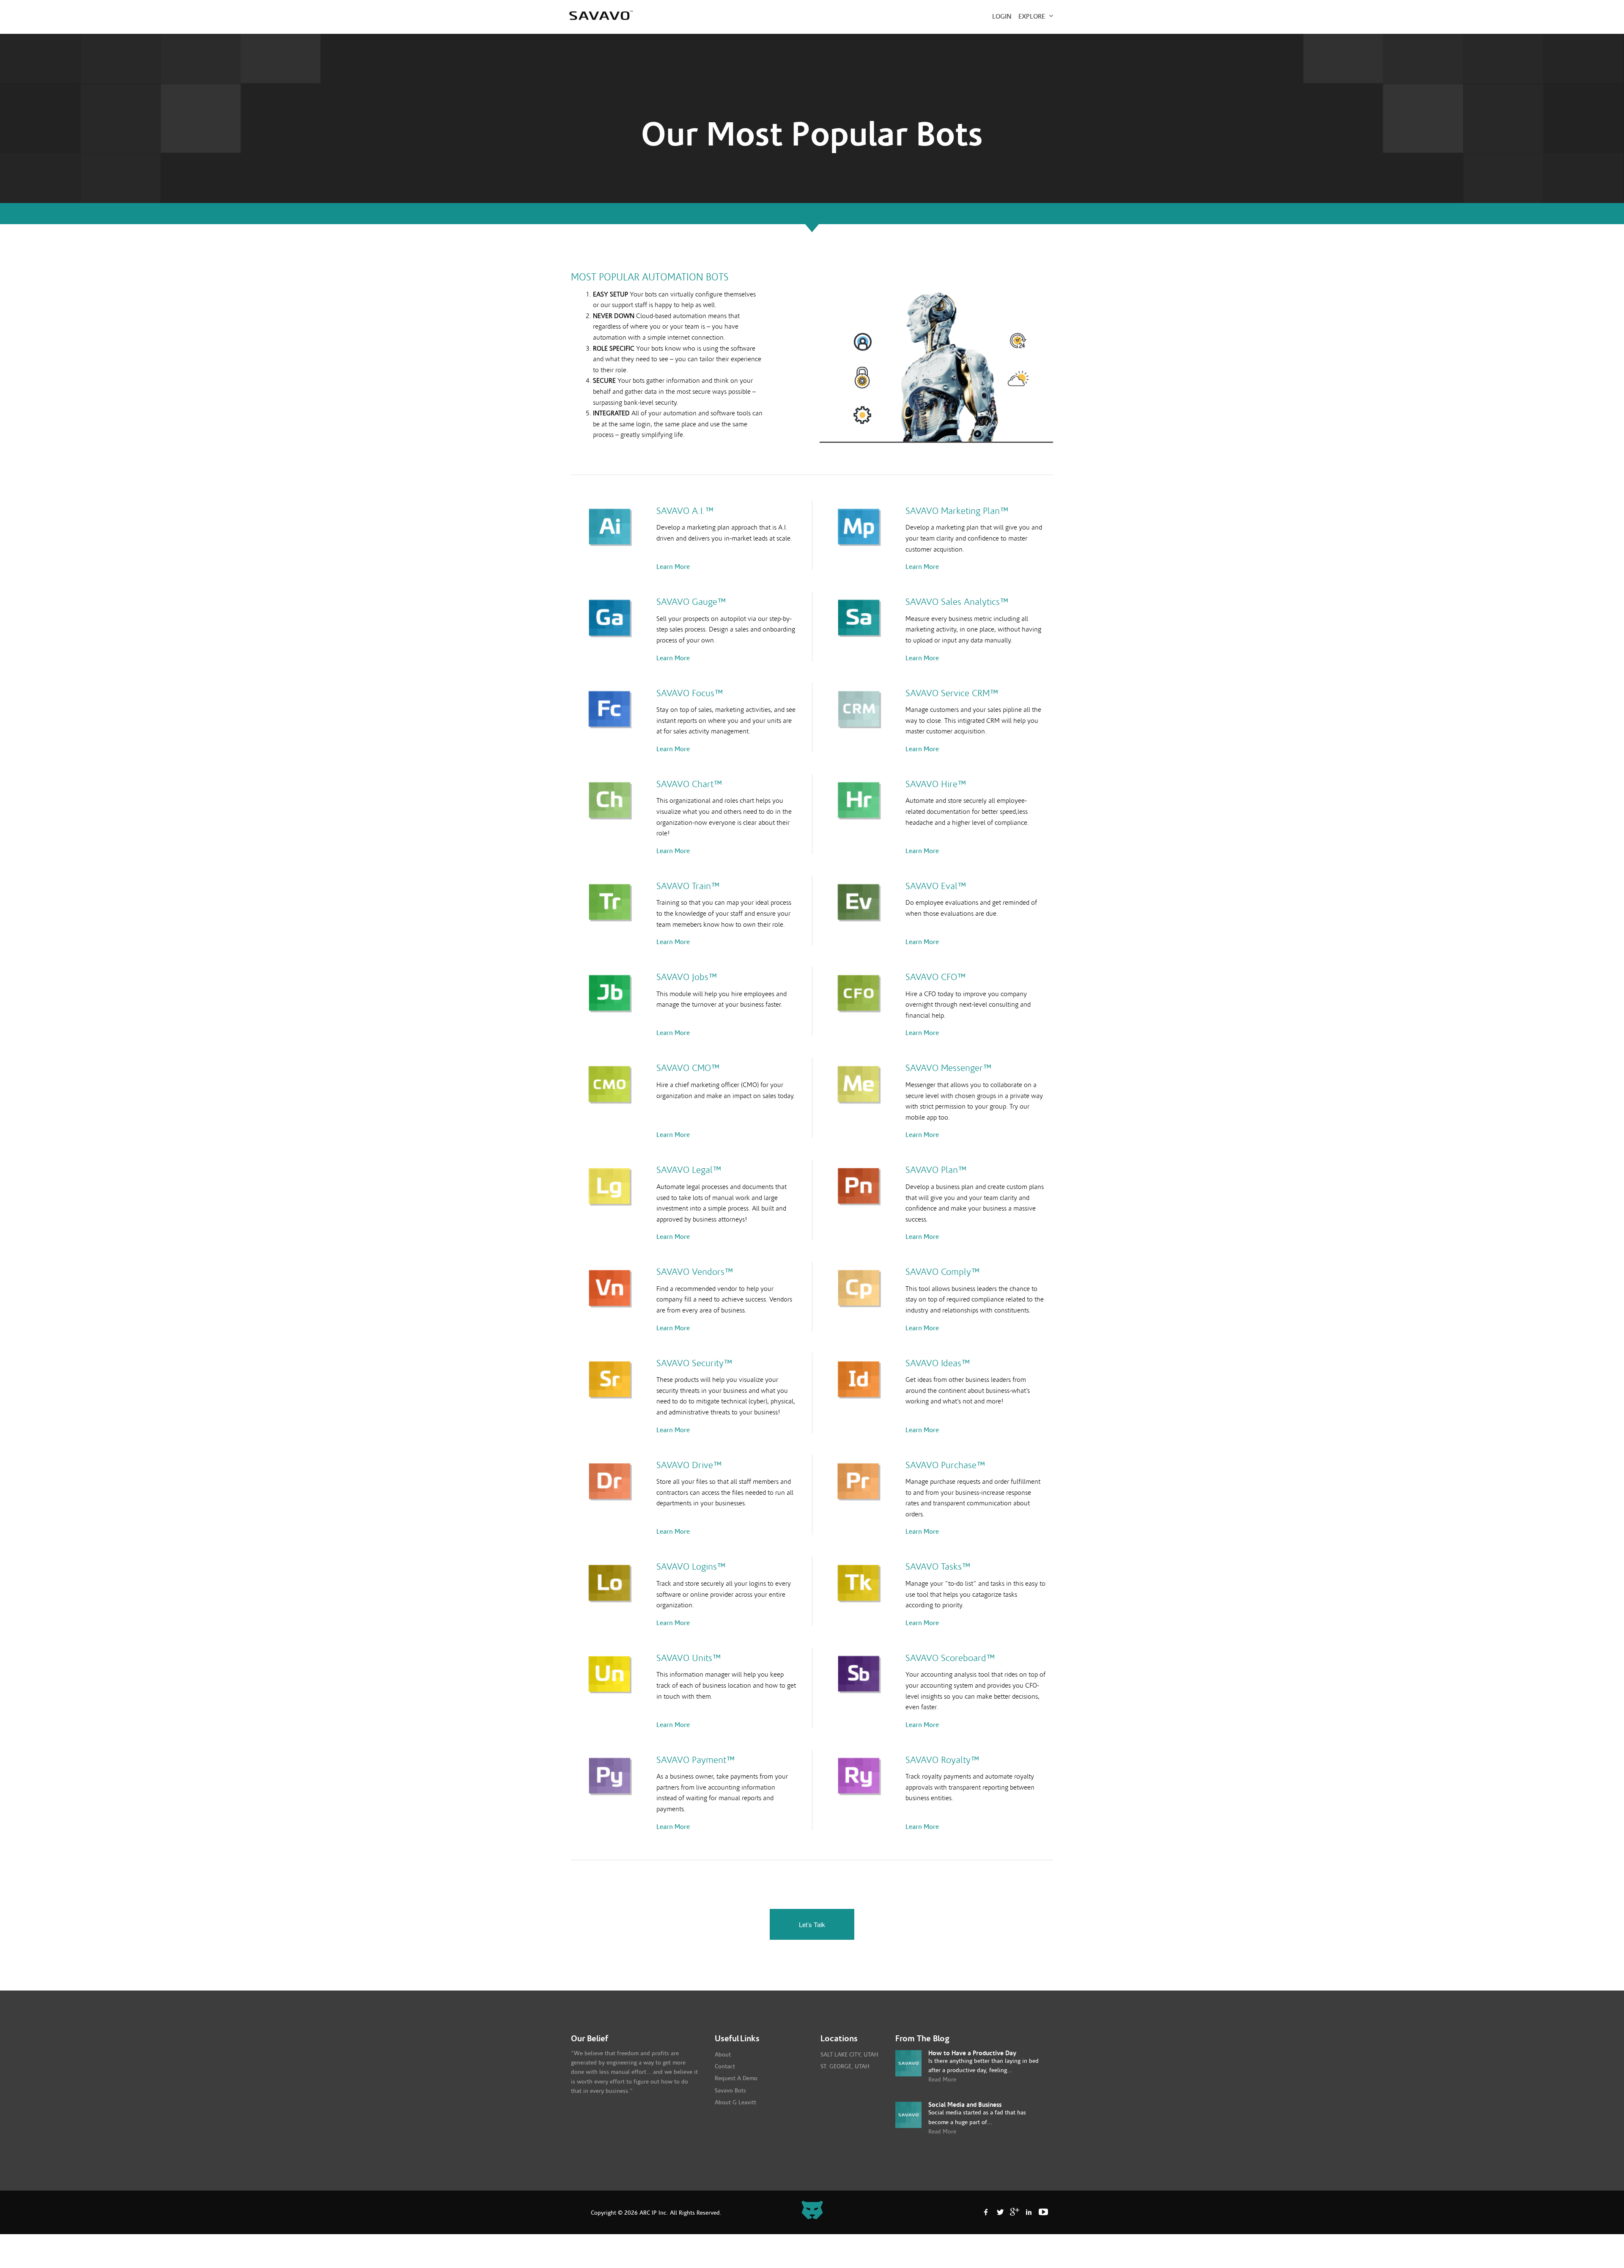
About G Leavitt (735, 2103)
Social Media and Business (965, 2105)
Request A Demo (736, 2079)
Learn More (673, 567)
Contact (725, 2067)
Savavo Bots (730, 2091)
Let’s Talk (812, 1924)
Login (1002, 16)
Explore (1033, 16)
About (723, 2055)
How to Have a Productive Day (972, 2053)
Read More (942, 2080)
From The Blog (922, 2039)
